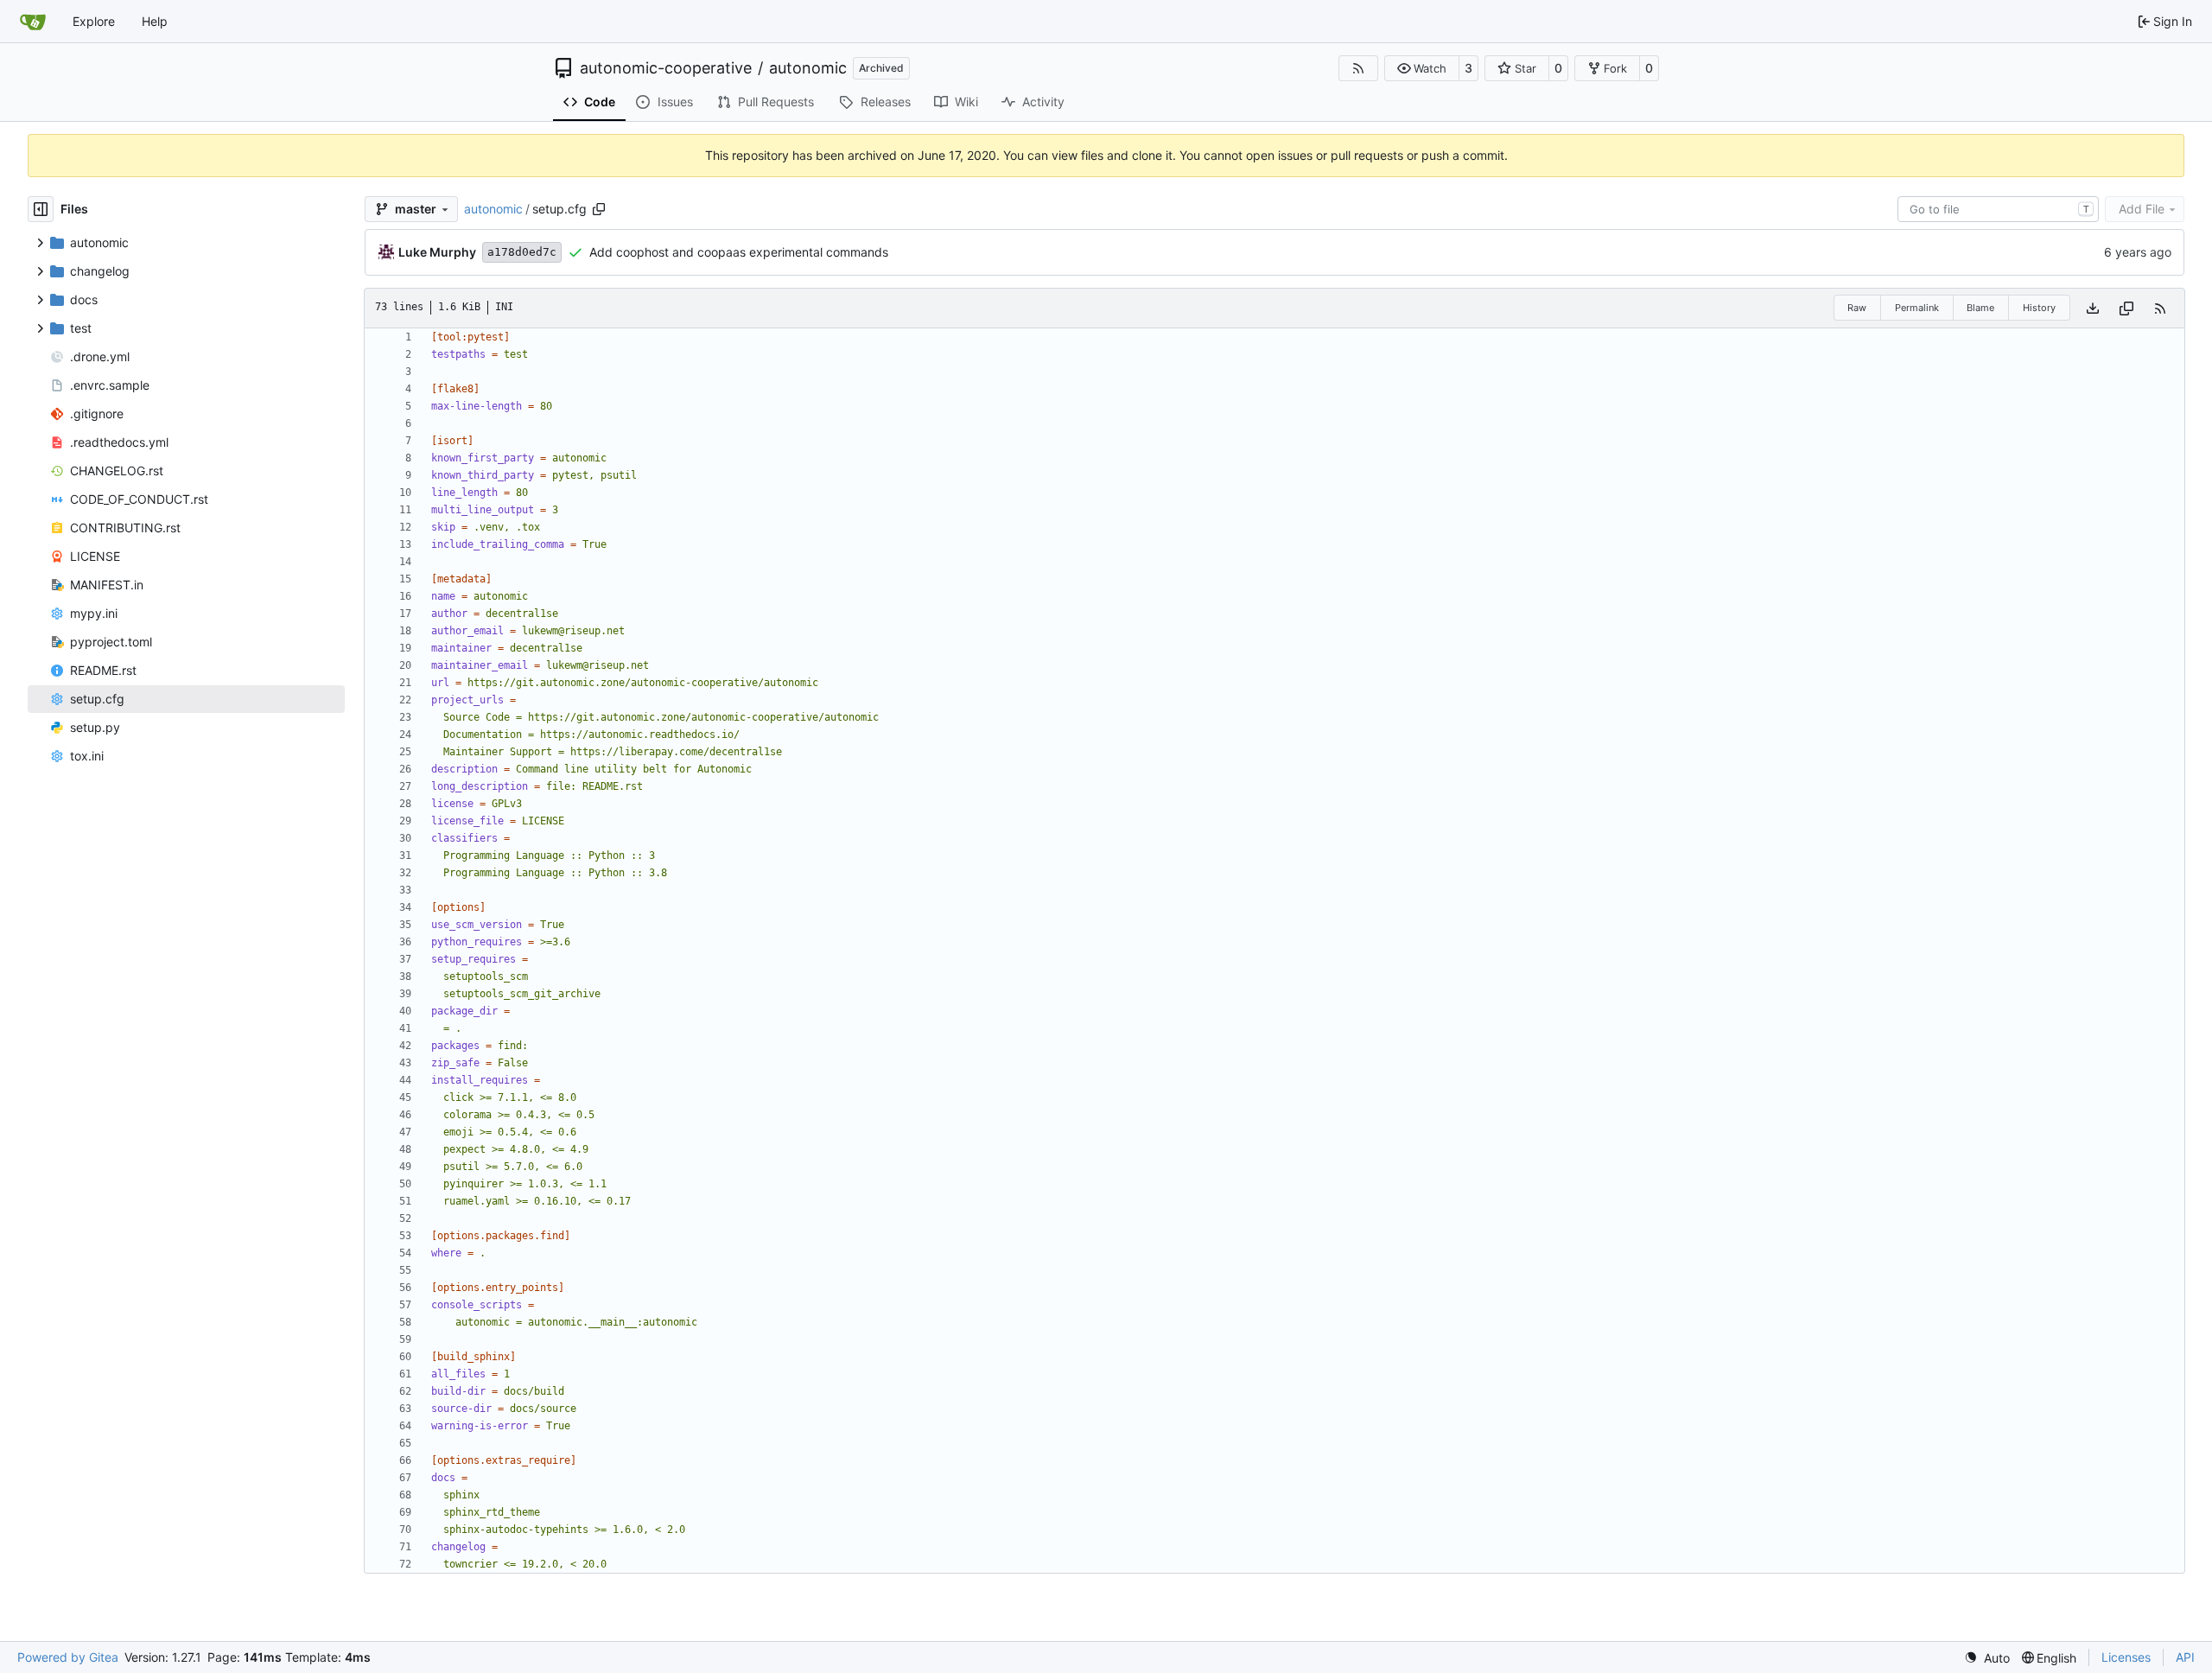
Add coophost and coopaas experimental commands (739, 252)
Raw (1857, 308)
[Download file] (2093, 308)
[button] (1422, 68)
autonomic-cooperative (666, 68)
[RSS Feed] (1358, 68)
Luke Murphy (437, 252)
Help (155, 21)
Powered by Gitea (68, 1657)
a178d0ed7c (522, 252)
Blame (1980, 308)
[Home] (33, 22)
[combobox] (1998, 209)
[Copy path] (599, 209)
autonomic (808, 68)
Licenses (2126, 1657)
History (2039, 308)
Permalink (1917, 308)
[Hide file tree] (41, 209)
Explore (94, 21)
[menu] (1987, 1658)
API (2185, 1657)
